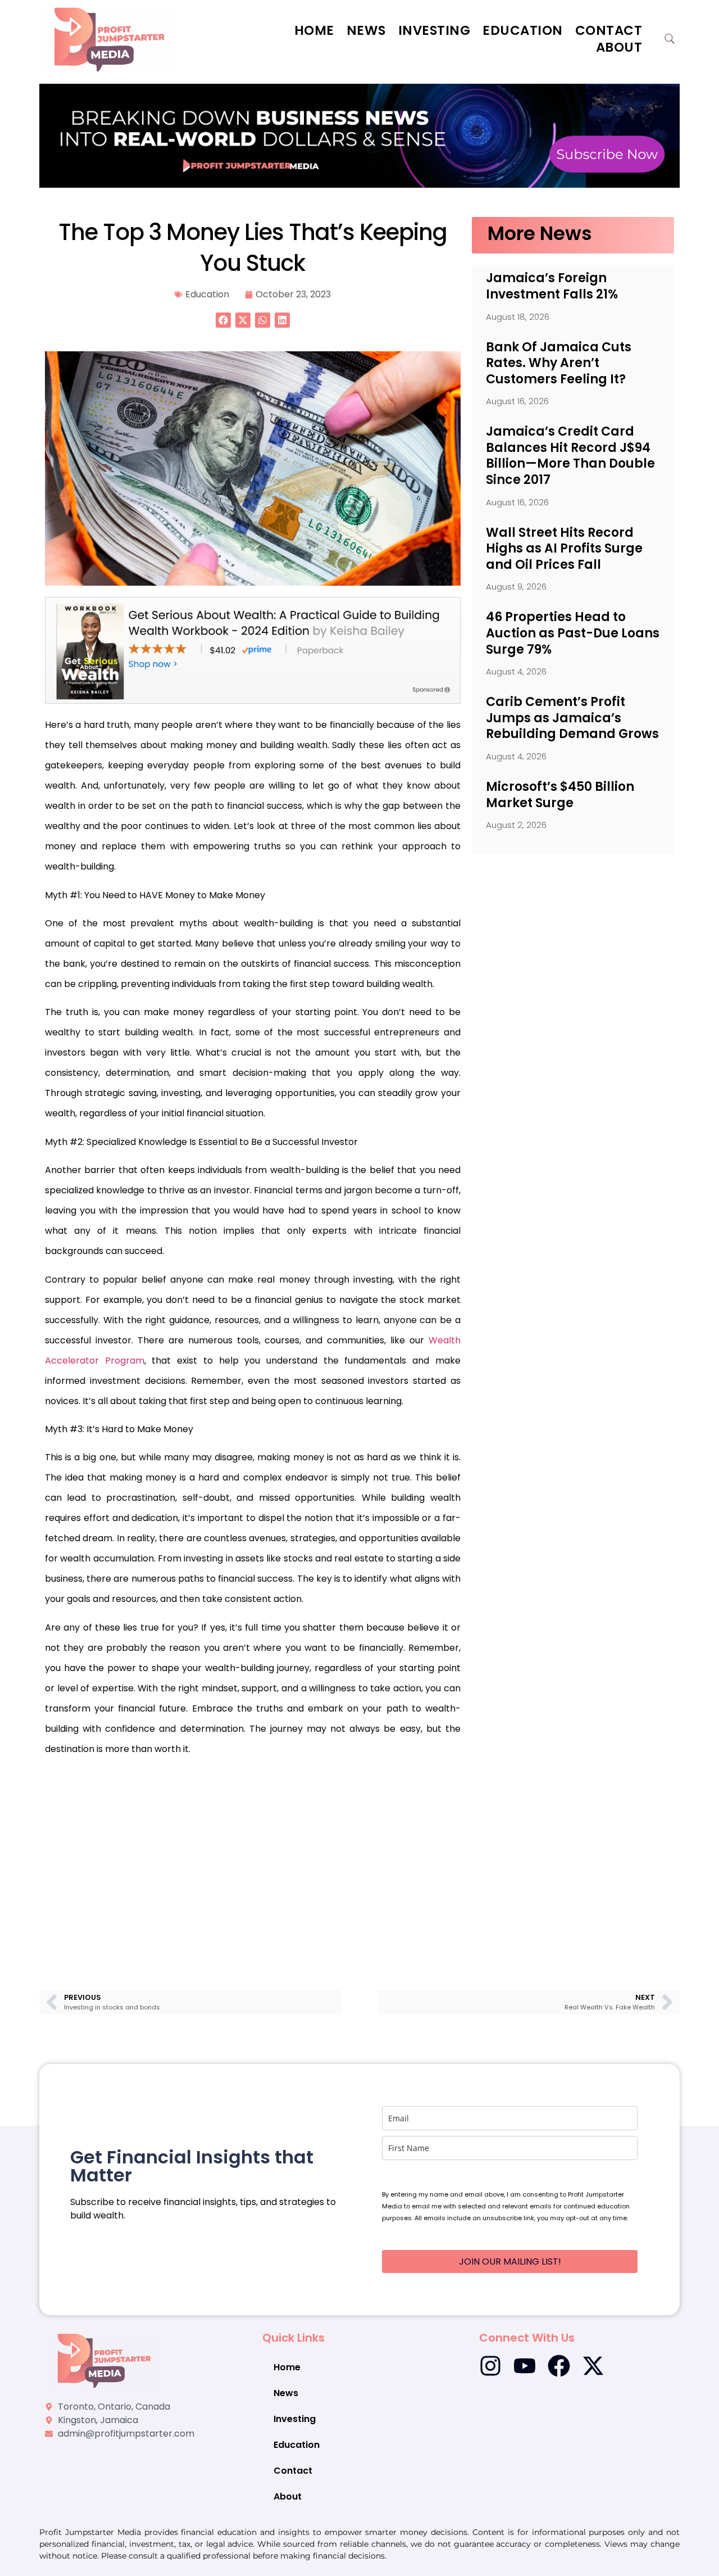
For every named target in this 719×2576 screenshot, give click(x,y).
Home (314, 30)
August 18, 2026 (518, 317)
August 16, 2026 (517, 401)
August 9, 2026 (516, 587)
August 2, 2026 (516, 825)
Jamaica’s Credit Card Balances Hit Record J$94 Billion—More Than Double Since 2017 (570, 456)
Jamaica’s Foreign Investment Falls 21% (552, 286)
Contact (609, 30)
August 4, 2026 (516, 671)
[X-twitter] (593, 2366)
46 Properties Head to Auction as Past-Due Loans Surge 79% (573, 633)
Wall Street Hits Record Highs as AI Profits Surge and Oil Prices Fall (564, 549)
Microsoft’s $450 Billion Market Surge (560, 795)
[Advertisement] (253, 1857)
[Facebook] (559, 2366)
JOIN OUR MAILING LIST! (510, 2262)
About (619, 47)
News (366, 30)
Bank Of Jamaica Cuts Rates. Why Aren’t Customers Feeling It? (559, 363)
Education (523, 30)
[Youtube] (525, 2366)
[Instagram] (490, 2366)
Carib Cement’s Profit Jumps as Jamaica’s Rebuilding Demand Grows (572, 718)
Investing (434, 30)
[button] (223, 320)
